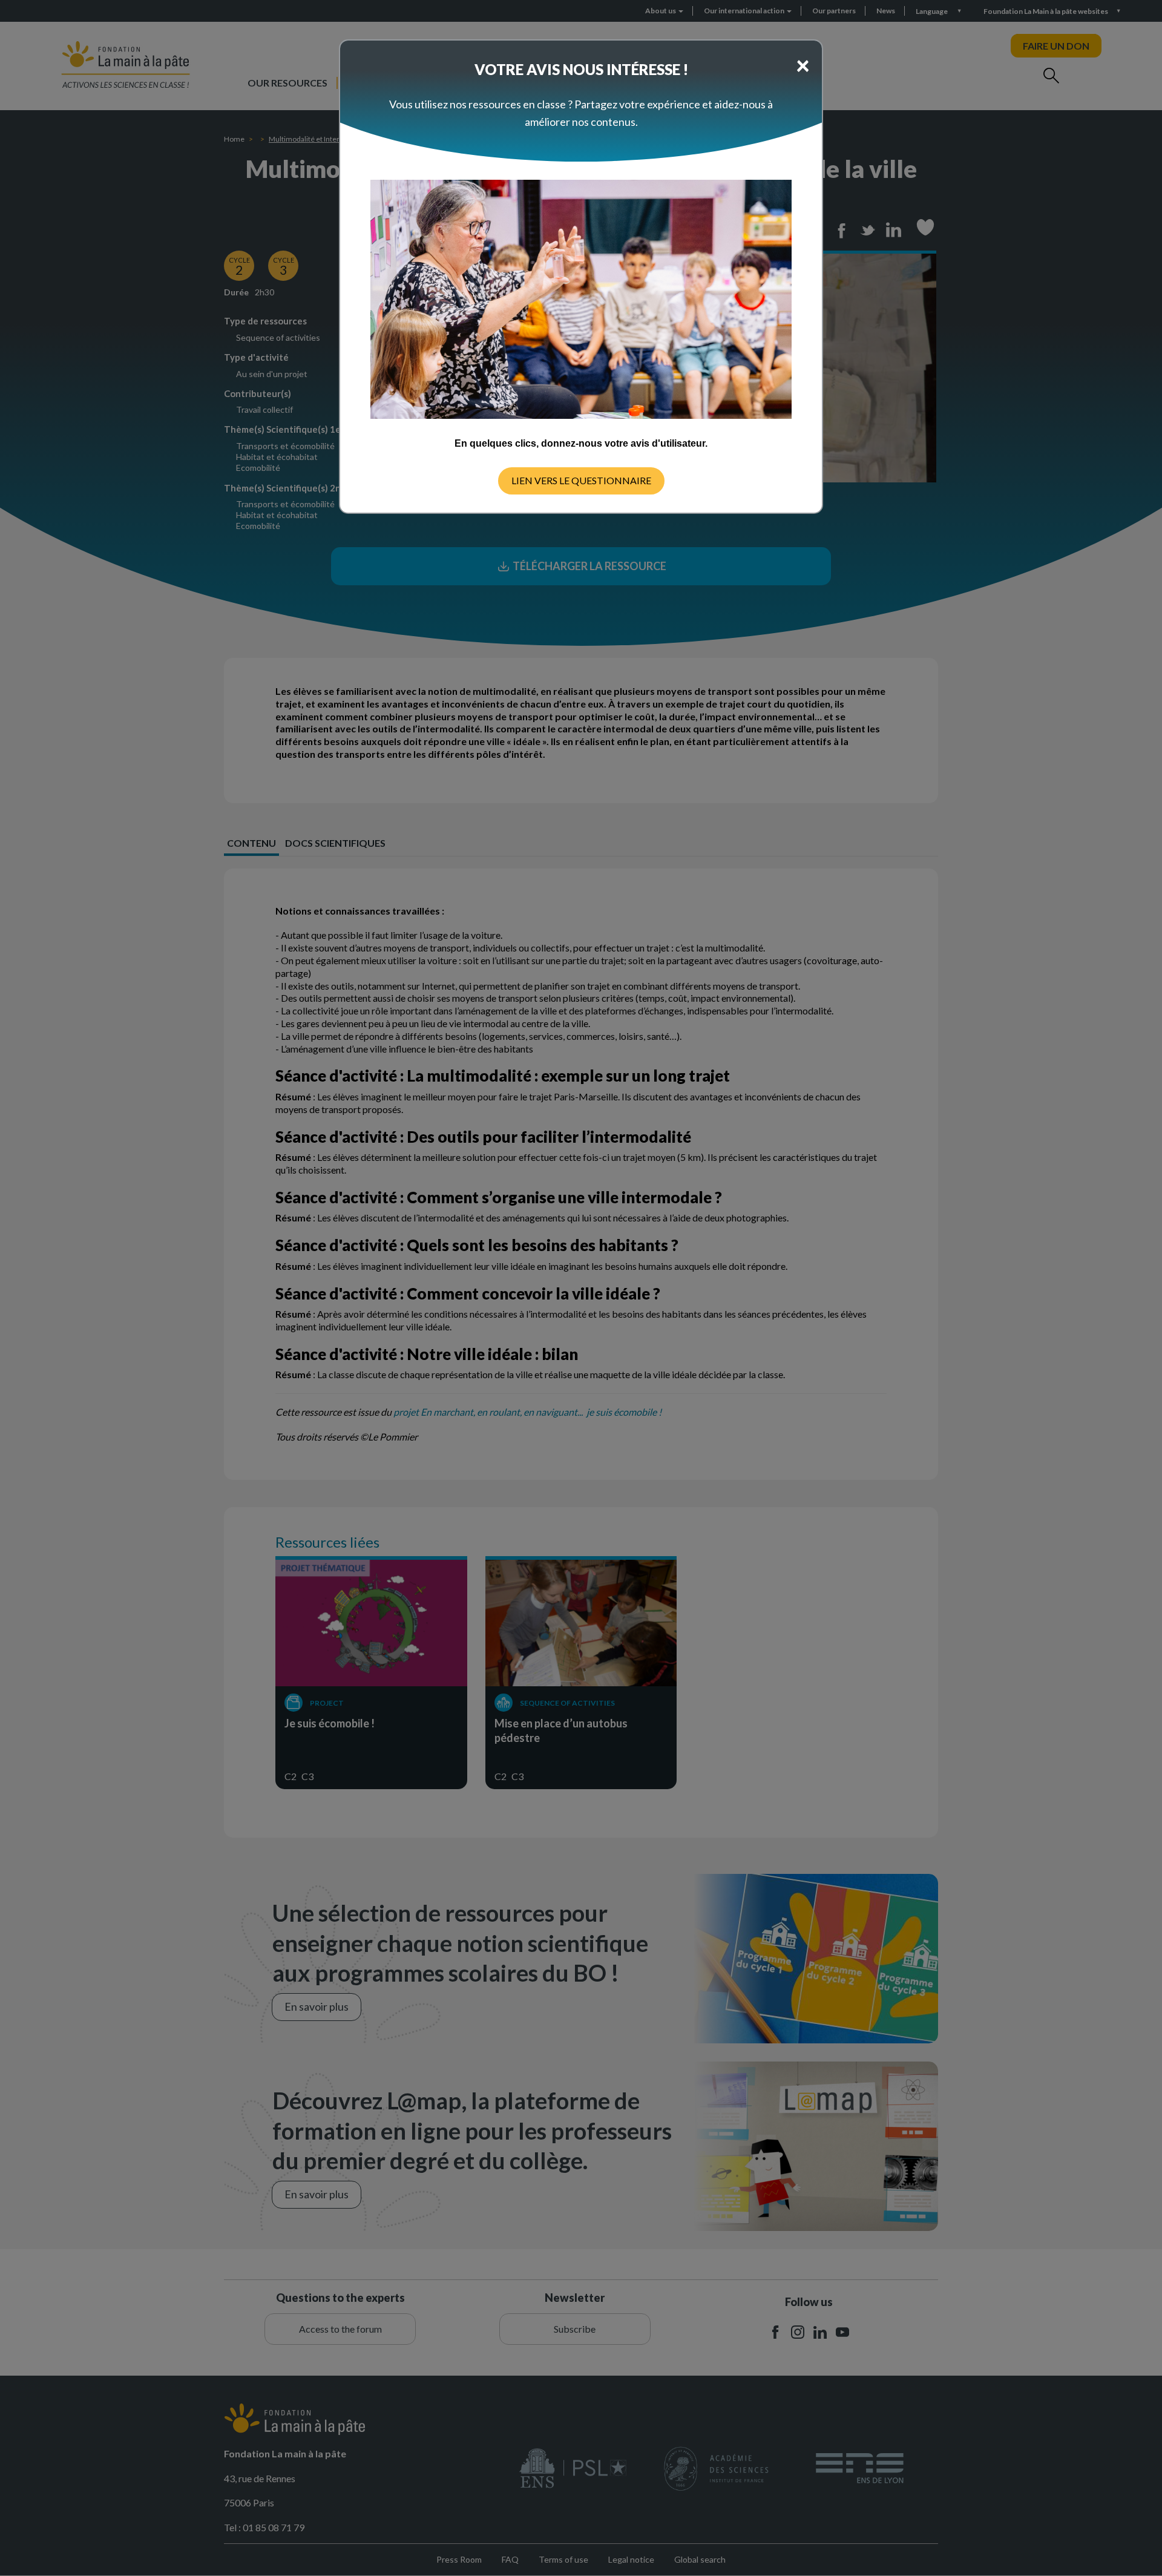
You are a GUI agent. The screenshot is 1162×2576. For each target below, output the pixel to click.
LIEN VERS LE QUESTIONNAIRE (581, 480)
